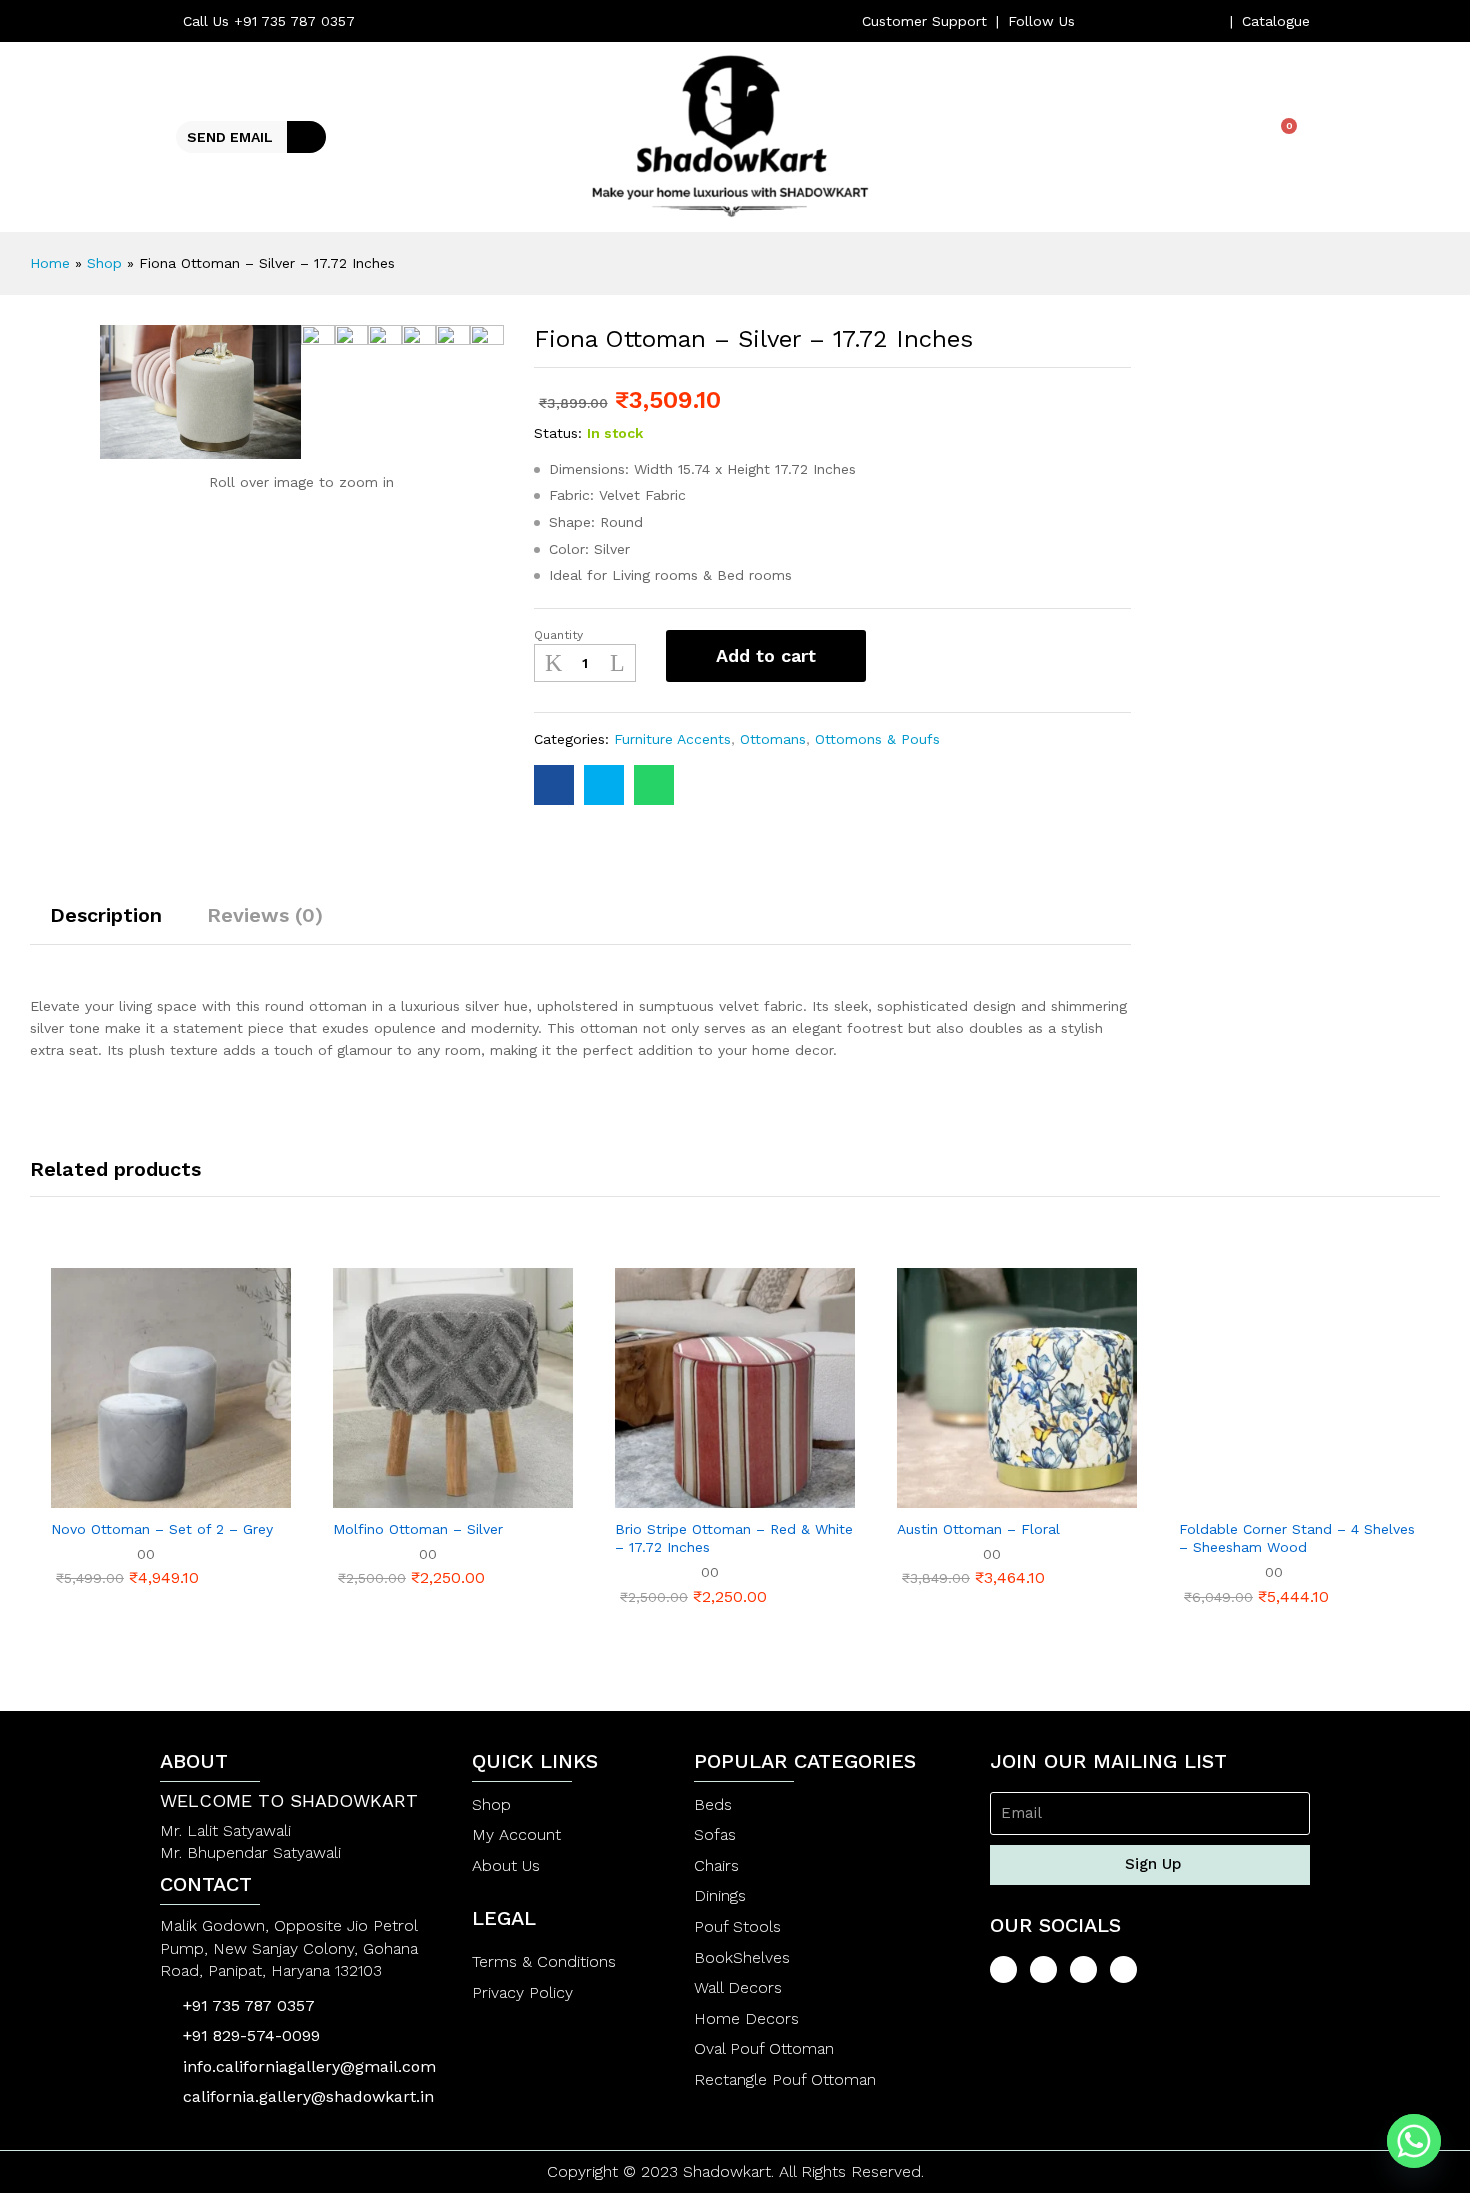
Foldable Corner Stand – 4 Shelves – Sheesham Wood (1297, 1538)
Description (106, 915)
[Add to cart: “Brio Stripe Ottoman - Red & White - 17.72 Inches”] (666, 1496)
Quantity (558, 635)
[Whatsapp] (1414, 2141)
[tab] (106, 924)
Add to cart (766, 655)
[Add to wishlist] (903, 656)
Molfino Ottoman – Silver (418, 1529)
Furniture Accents (672, 739)
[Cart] (1281, 136)
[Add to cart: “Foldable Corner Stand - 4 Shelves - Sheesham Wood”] (1230, 1496)
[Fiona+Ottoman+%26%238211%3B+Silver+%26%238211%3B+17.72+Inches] (604, 785)
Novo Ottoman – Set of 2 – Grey (162, 1529)
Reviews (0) (265, 915)
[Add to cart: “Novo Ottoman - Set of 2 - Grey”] (102, 1496)
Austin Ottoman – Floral (978, 1529)
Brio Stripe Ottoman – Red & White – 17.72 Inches (734, 1538)
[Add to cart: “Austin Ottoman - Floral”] (948, 1496)
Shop (104, 263)
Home (50, 263)
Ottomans (773, 739)
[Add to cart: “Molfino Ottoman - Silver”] (384, 1496)
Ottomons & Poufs (877, 739)
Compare (957, 656)
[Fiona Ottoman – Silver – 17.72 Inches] (554, 785)
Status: (558, 433)
